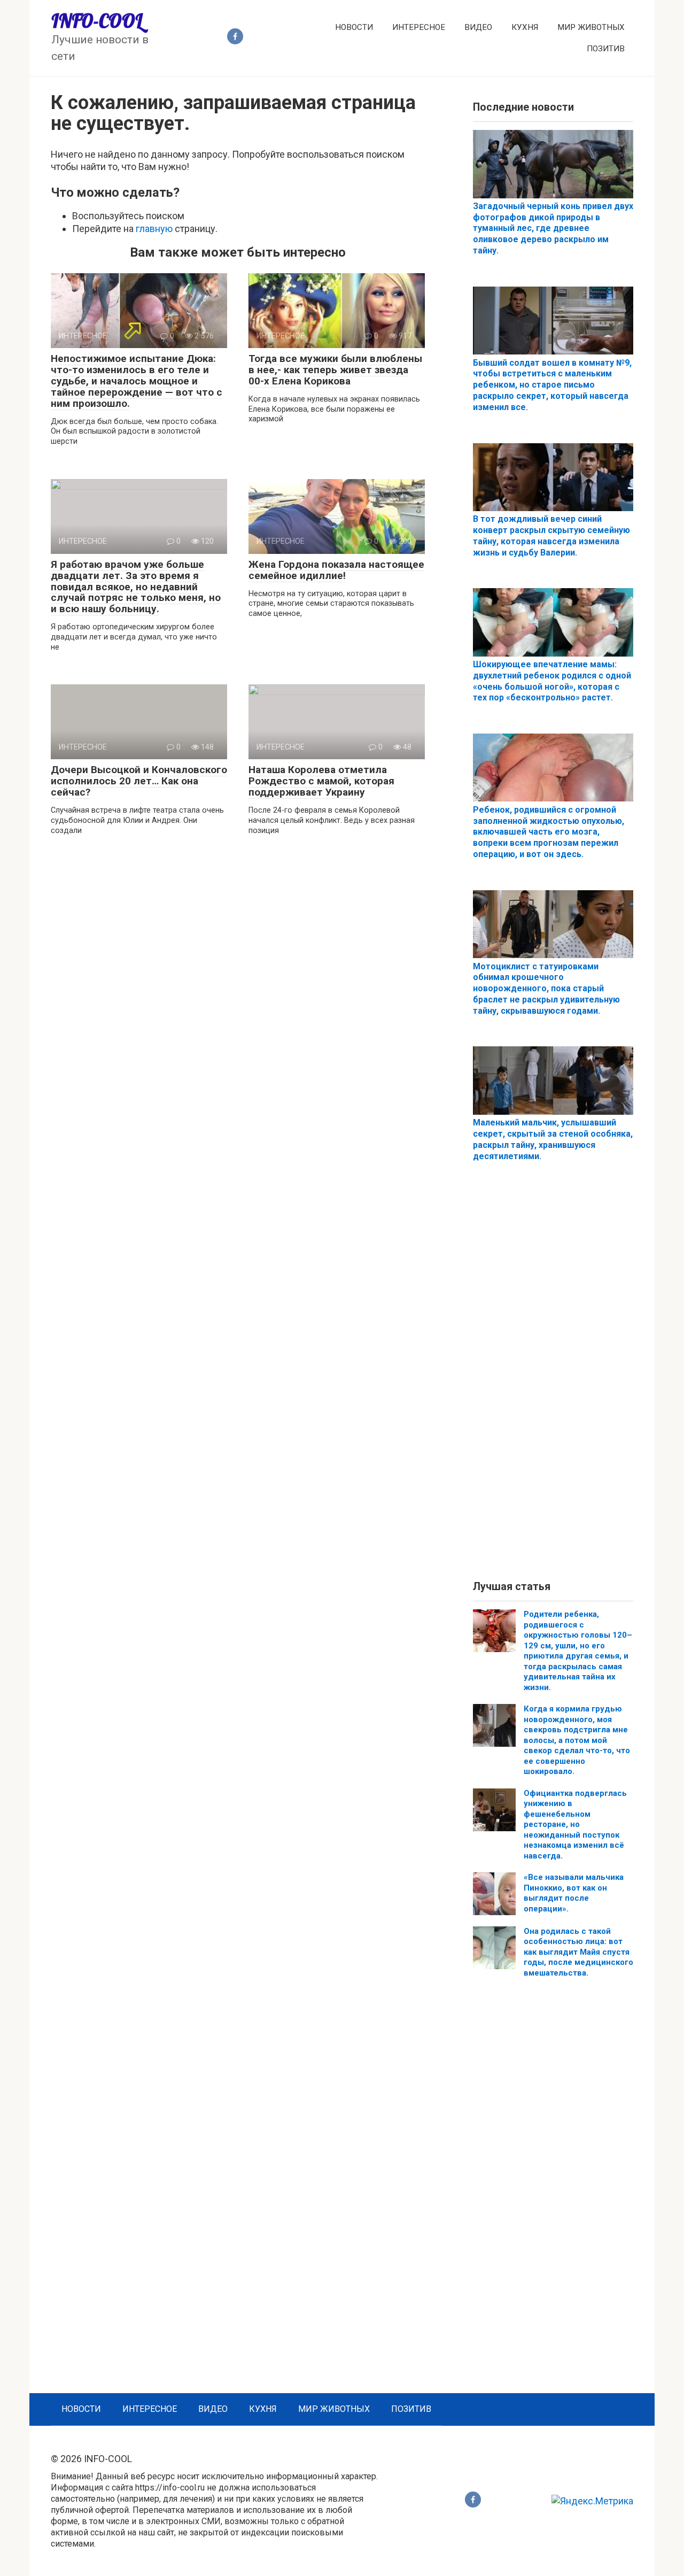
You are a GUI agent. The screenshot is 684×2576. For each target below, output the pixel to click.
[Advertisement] (553, 1380)
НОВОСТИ (354, 27)
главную (154, 229)
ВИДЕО (478, 27)
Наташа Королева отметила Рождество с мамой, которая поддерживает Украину (321, 781)
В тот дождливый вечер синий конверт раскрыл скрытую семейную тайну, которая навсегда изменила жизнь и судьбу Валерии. (551, 535)
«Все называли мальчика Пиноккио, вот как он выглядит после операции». (574, 1893)
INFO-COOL (97, 21)
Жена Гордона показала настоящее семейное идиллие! (336, 570)
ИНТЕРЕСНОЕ (419, 27)
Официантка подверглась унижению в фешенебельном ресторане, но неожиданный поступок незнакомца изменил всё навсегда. (575, 1825)
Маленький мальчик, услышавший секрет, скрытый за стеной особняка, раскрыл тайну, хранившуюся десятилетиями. (553, 1139)
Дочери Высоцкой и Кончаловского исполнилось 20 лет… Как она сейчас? (139, 781)
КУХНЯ (525, 27)
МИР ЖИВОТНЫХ (591, 27)
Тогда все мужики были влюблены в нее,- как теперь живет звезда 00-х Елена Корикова (335, 370)
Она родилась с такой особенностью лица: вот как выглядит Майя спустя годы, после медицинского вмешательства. (578, 1952)
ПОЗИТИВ (606, 49)
